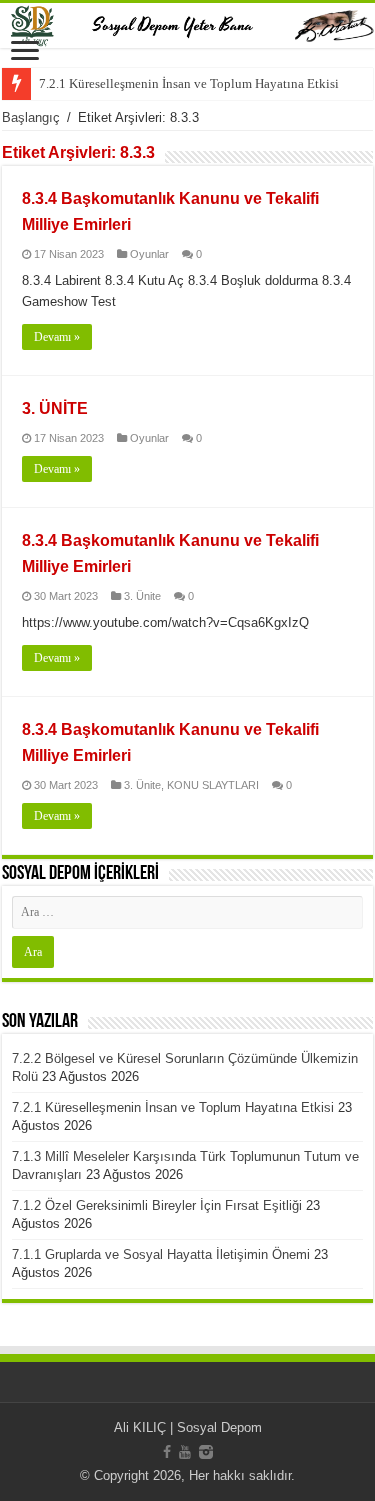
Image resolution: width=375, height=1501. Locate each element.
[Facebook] (167, 1452)
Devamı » (57, 337)
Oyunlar (149, 254)
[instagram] (206, 1452)
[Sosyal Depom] (187, 25)
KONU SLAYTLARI (213, 785)
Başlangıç (31, 117)
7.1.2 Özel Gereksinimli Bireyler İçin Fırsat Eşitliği (157, 1205)
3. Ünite (142, 596)
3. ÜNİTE (55, 408)
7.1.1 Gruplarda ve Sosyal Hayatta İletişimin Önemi (161, 1254)
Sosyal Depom (219, 1427)
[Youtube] (185, 1452)
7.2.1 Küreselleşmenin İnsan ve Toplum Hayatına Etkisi (189, 83)
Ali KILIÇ (140, 1427)
